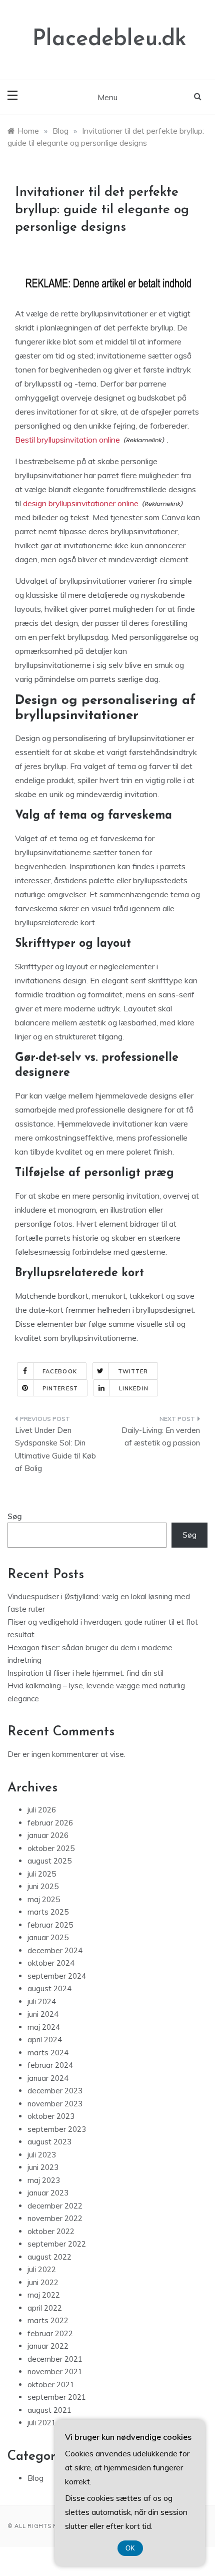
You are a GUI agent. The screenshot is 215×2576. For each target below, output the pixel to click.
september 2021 (57, 2397)
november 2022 (55, 2218)
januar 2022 (48, 2346)
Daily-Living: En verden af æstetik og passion (161, 1437)
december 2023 (55, 2091)
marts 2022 (48, 2320)
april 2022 (45, 2308)
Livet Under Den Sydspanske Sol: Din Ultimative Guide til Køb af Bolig (55, 1449)
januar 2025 (48, 1937)
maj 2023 (44, 2180)
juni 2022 (43, 2282)
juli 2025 (42, 1874)
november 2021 (55, 2371)
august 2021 (49, 2410)
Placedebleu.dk (109, 39)
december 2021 (55, 2359)
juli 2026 (42, 1810)
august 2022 (49, 2257)
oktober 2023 (51, 2116)
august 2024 (49, 1988)
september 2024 (57, 1976)
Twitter (133, 1371)
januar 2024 (48, 2078)
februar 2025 (50, 1925)
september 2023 (57, 2129)
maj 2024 (44, 2027)
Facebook (60, 1371)
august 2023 (49, 2142)
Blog (35, 2478)
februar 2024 (50, 2065)
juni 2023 (43, 2167)
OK (130, 2548)
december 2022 (55, 2206)
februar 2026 (50, 1823)
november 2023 (55, 2104)
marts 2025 (48, 1912)
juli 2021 (42, 2423)
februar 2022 (50, 2333)
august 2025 (49, 1861)
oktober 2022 (51, 2231)
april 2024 (45, 2040)
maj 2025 (44, 1899)
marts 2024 (48, 2053)
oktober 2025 (51, 1848)
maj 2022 (44, 2295)
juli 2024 (42, 2001)
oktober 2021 (51, 2384)
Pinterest (60, 1388)
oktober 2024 (51, 1963)
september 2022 (57, 2244)
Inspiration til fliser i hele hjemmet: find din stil (85, 1673)
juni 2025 (43, 1886)
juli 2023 (42, 2155)
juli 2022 (42, 2269)
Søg (15, 1516)
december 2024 (55, 1950)
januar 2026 (48, 1835)
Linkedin (134, 1388)
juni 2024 (43, 2014)
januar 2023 (48, 2193)
